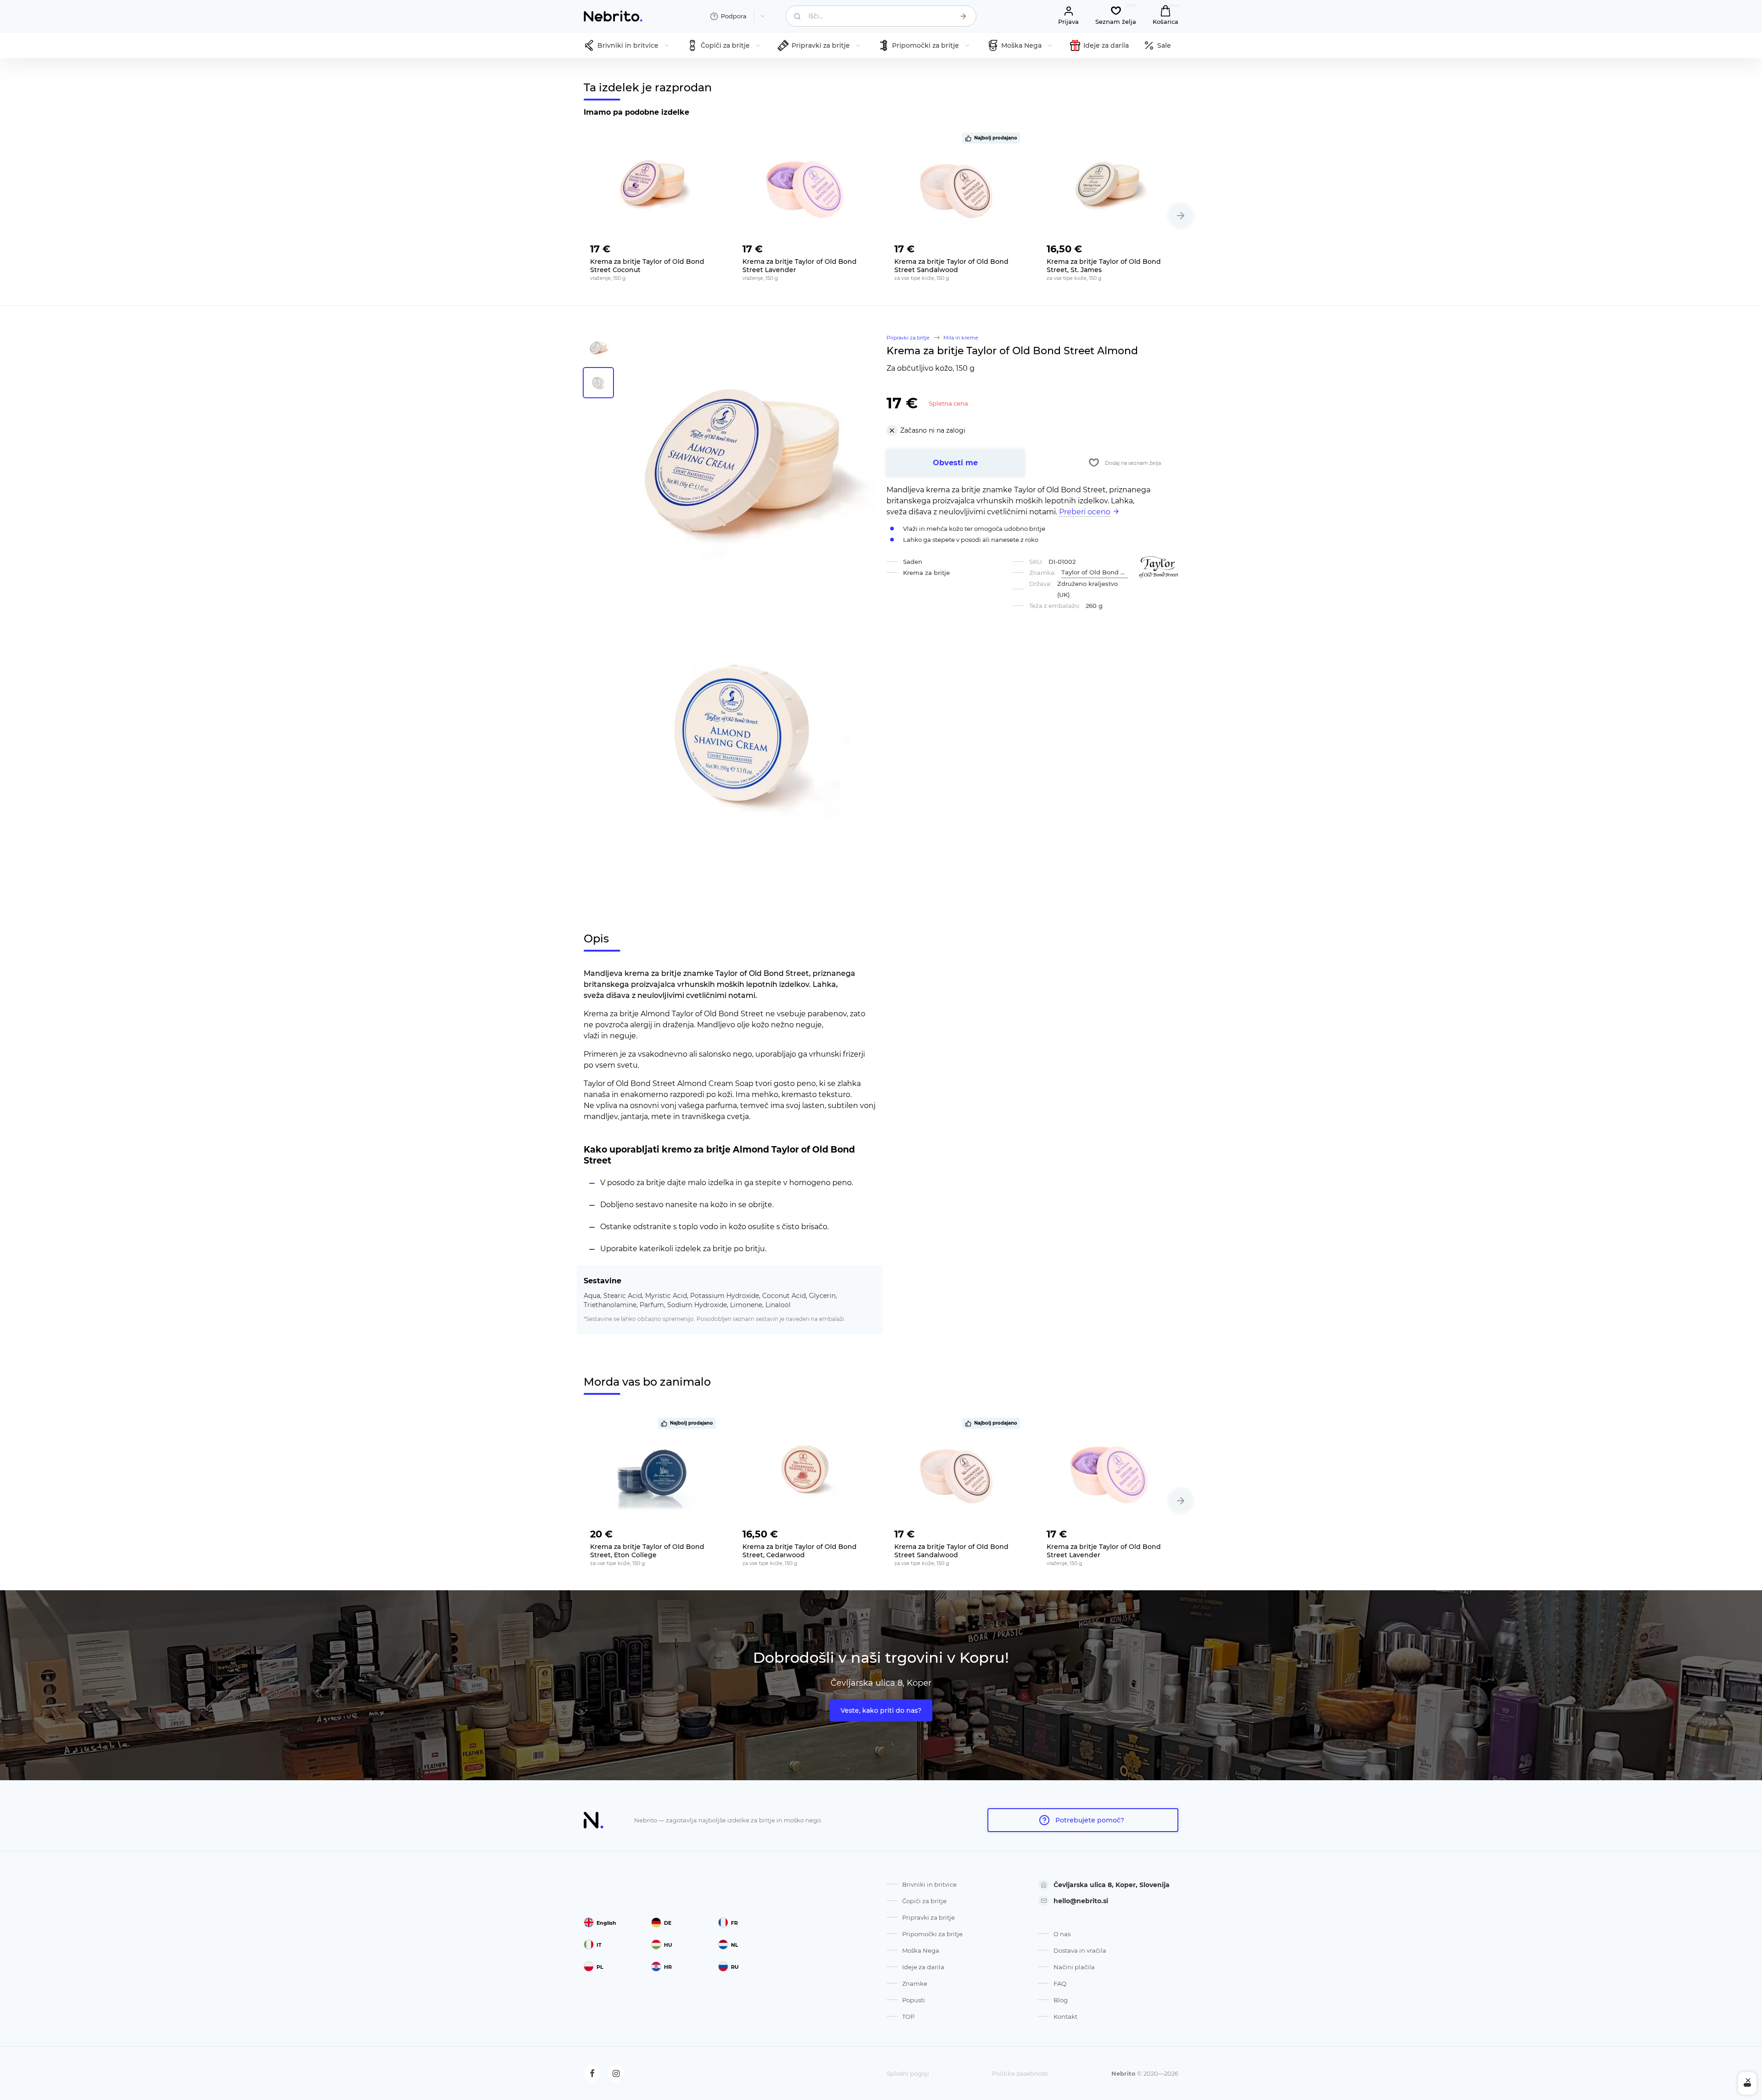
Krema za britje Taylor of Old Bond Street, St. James (1104, 266)
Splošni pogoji (908, 2073)
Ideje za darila (923, 1967)
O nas (1062, 1934)
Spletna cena (948, 403)
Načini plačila (1074, 1967)
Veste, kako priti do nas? (881, 1710)
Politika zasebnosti (1020, 2073)
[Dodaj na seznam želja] (708, 246)
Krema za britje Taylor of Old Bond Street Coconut (647, 266)
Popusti (914, 2000)
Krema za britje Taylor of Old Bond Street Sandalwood (951, 266)
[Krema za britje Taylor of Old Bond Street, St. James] (1110, 185)
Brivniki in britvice (929, 1884)
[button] (1181, 216)
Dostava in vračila (1080, 1950)
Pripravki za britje (928, 1917)
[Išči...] (963, 16)
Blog (1061, 2000)
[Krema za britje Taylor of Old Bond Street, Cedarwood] (805, 1470)
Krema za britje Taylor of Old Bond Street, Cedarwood (800, 1551)
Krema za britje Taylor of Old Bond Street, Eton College (647, 1551)
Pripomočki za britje (932, 1934)
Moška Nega (921, 1950)
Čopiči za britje (924, 1901)
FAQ (1060, 1983)
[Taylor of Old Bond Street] (1159, 567)
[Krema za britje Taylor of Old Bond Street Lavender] (805, 185)
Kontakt (1065, 2016)
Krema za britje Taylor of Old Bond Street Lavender (800, 266)
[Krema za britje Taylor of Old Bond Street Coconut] (653, 185)
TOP (908, 2016)
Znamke (915, 1983)
